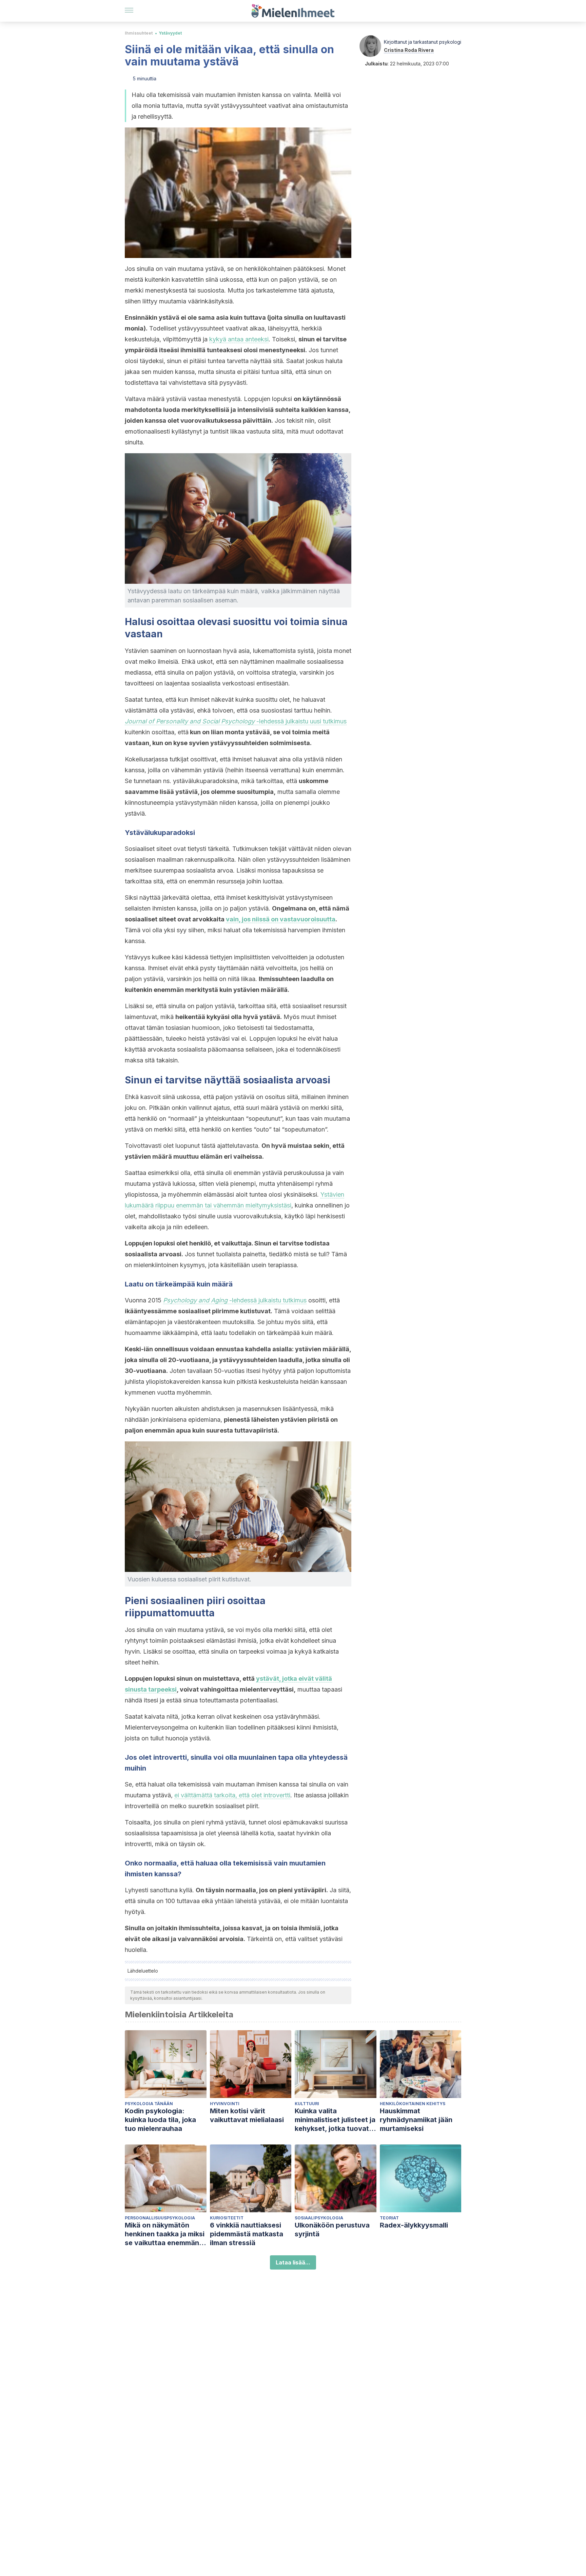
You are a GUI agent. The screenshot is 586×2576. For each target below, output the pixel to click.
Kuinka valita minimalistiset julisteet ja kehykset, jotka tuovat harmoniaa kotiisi (335, 2120)
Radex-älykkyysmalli (414, 2225)
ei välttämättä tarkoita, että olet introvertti (232, 1795)
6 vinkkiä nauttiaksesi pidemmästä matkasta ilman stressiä (247, 2234)
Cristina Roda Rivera (409, 50)
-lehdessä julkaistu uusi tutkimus (236, 721)
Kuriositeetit (227, 2218)
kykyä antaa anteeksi (239, 339)
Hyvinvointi (225, 2104)
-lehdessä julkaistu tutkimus (235, 1300)
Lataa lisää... (293, 2262)
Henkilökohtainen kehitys (413, 2104)
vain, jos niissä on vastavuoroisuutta (281, 919)
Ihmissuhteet (139, 33)
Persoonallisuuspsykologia (160, 2218)
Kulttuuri (307, 2104)
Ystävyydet (170, 33)
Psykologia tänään (149, 2104)
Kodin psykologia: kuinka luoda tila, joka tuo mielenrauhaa (160, 2120)
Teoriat (389, 2218)
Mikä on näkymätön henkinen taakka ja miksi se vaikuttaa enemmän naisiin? (165, 2234)
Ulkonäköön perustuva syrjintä (332, 2230)
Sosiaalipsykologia (319, 2218)
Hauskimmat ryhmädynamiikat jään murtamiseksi (416, 2120)
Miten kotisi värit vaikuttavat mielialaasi (247, 2115)
